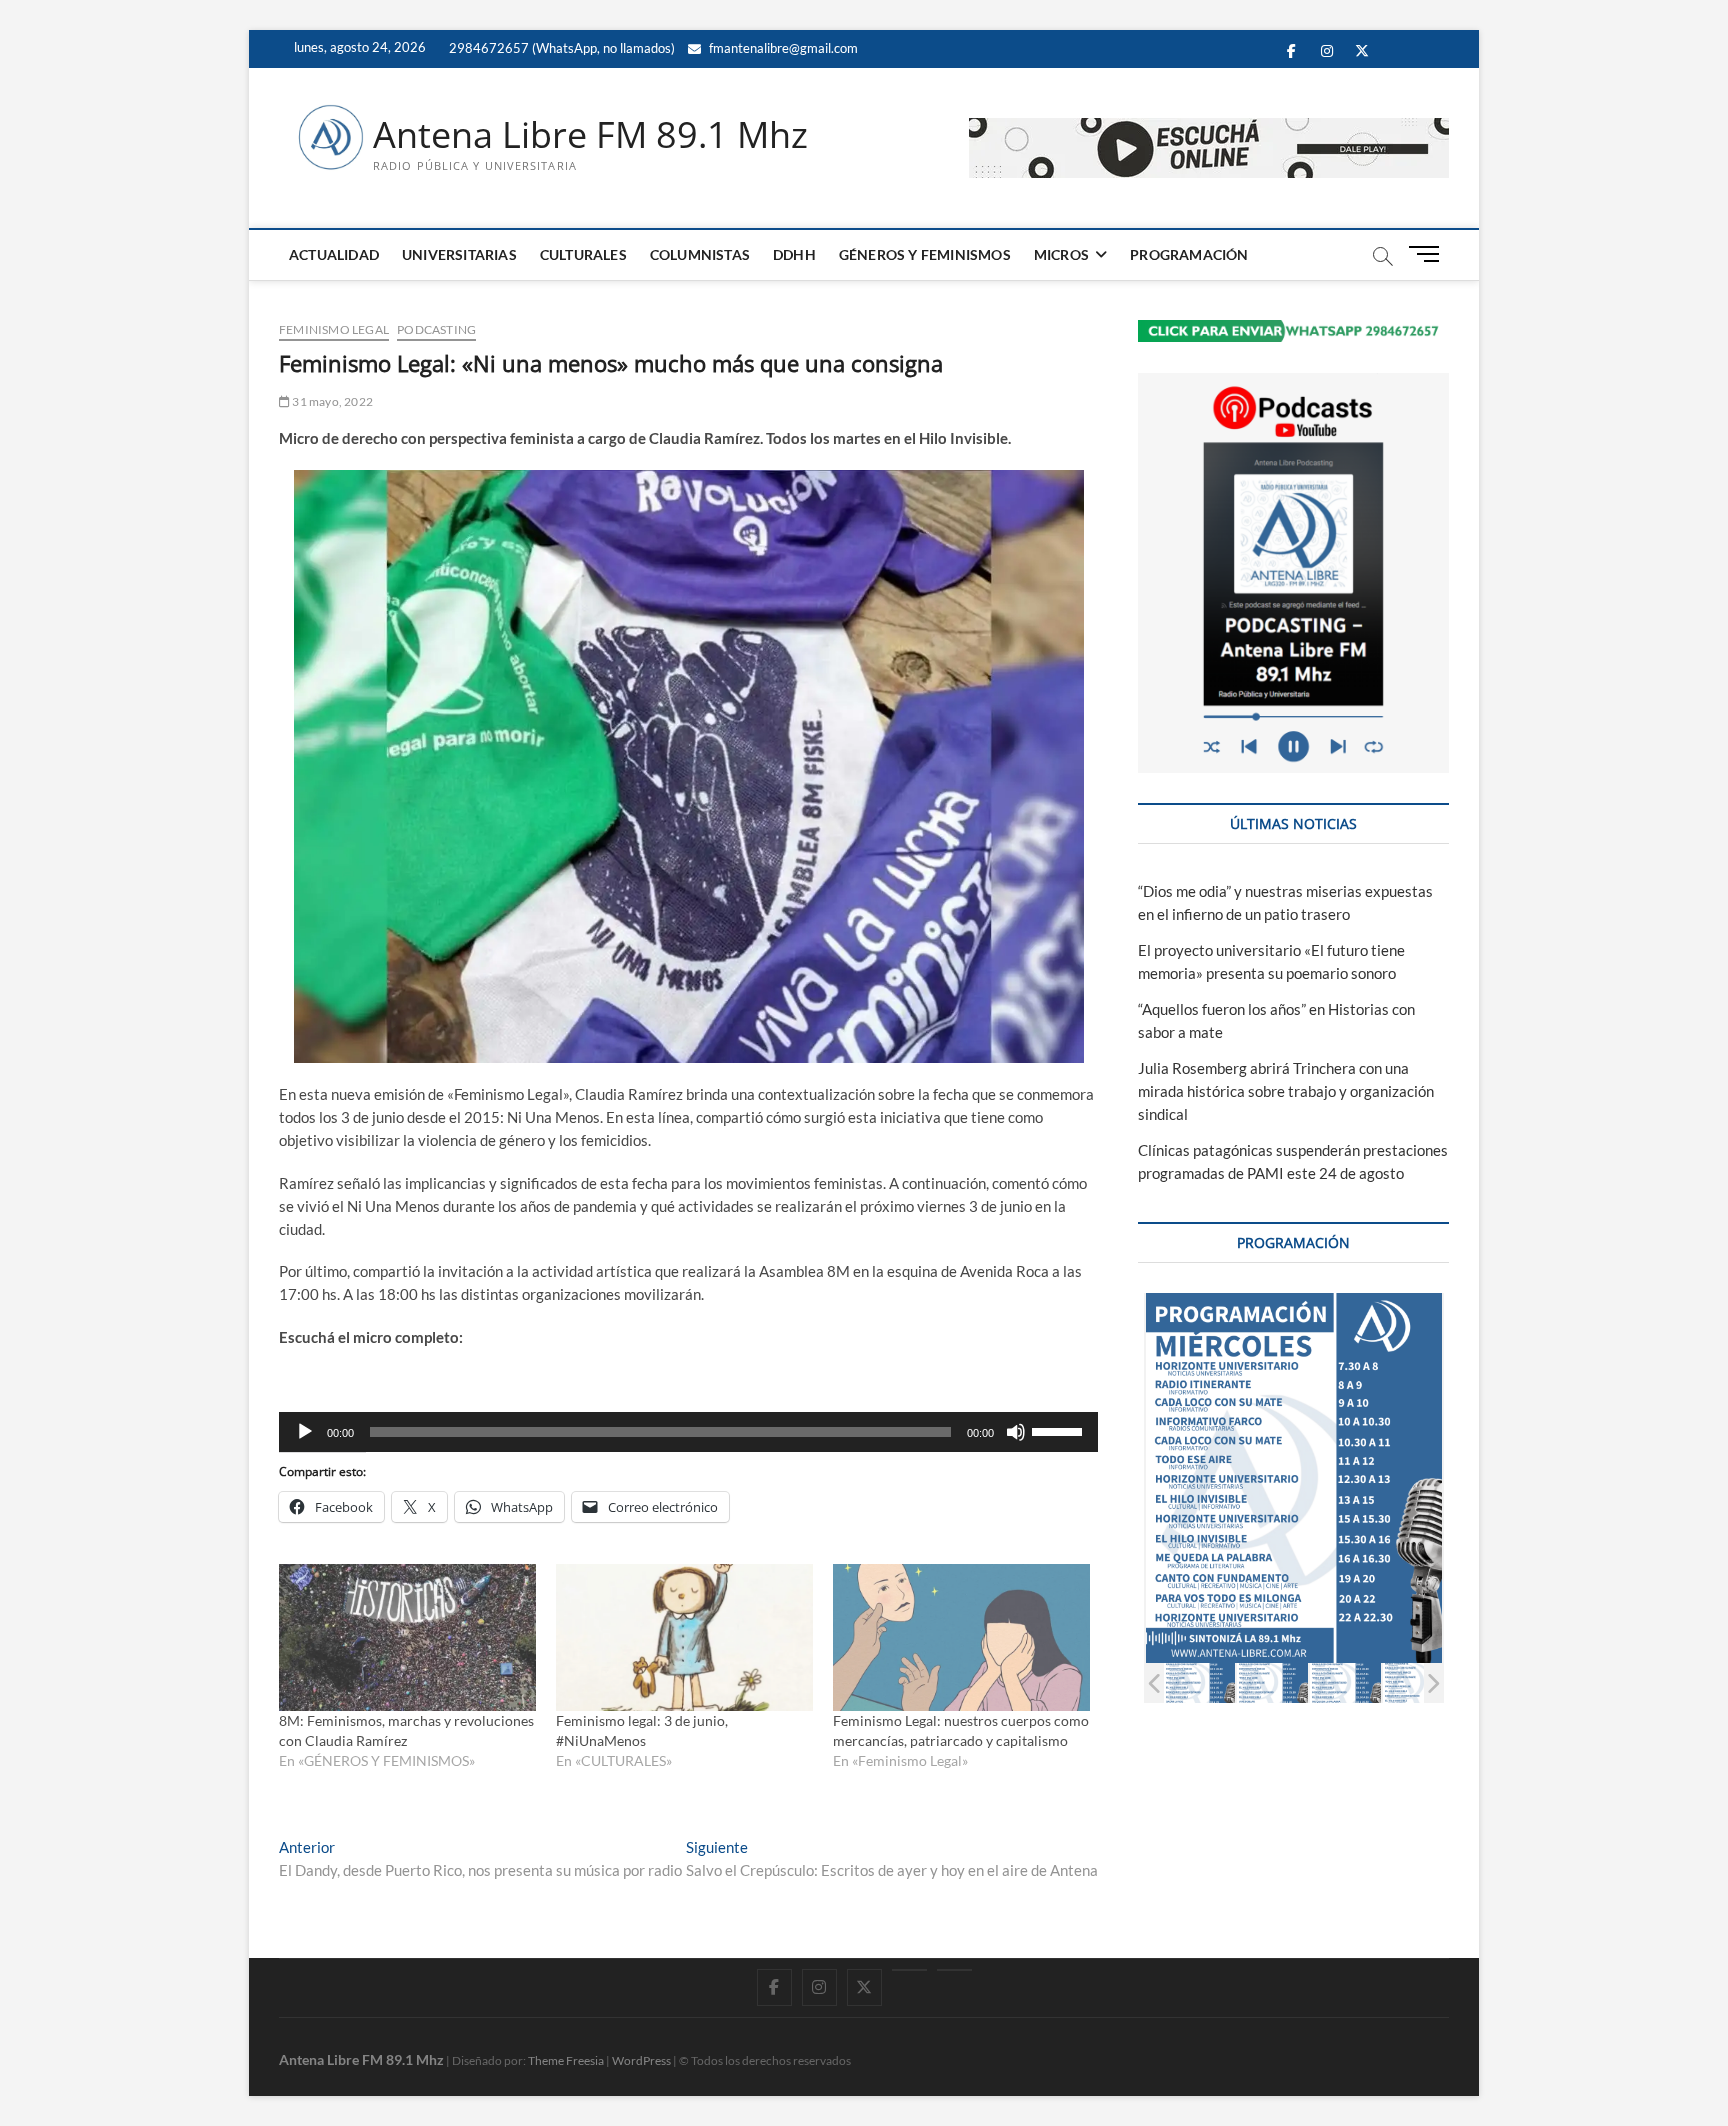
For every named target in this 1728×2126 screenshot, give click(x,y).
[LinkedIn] (909, 1970)
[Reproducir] (305, 1432)
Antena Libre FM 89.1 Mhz (590, 135)
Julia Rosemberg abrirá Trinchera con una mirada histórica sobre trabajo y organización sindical (1286, 1091)
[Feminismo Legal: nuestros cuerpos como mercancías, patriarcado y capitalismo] (961, 1637)
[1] (1199, 1682)
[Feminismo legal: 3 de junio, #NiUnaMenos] (684, 1637)
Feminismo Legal (334, 329)
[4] (1418, 1682)
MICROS (1061, 254)
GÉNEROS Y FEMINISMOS (925, 254)
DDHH (794, 254)
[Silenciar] (1016, 1432)
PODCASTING (436, 329)
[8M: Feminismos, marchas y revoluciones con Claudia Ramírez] (407, 1637)
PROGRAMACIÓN (1189, 254)
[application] (688, 1432)
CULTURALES (583, 254)
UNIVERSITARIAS (459, 254)
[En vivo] (954, 1970)
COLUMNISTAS (700, 254)
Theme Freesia (566, 2060)
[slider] (1060, 1430)
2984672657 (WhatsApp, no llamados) (560, 48)
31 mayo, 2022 (331, 401)
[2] (1272, 1682)
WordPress (641, 2060)
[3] (1345, 1682)
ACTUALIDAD (334, 254)
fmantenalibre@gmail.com (782, 48)
